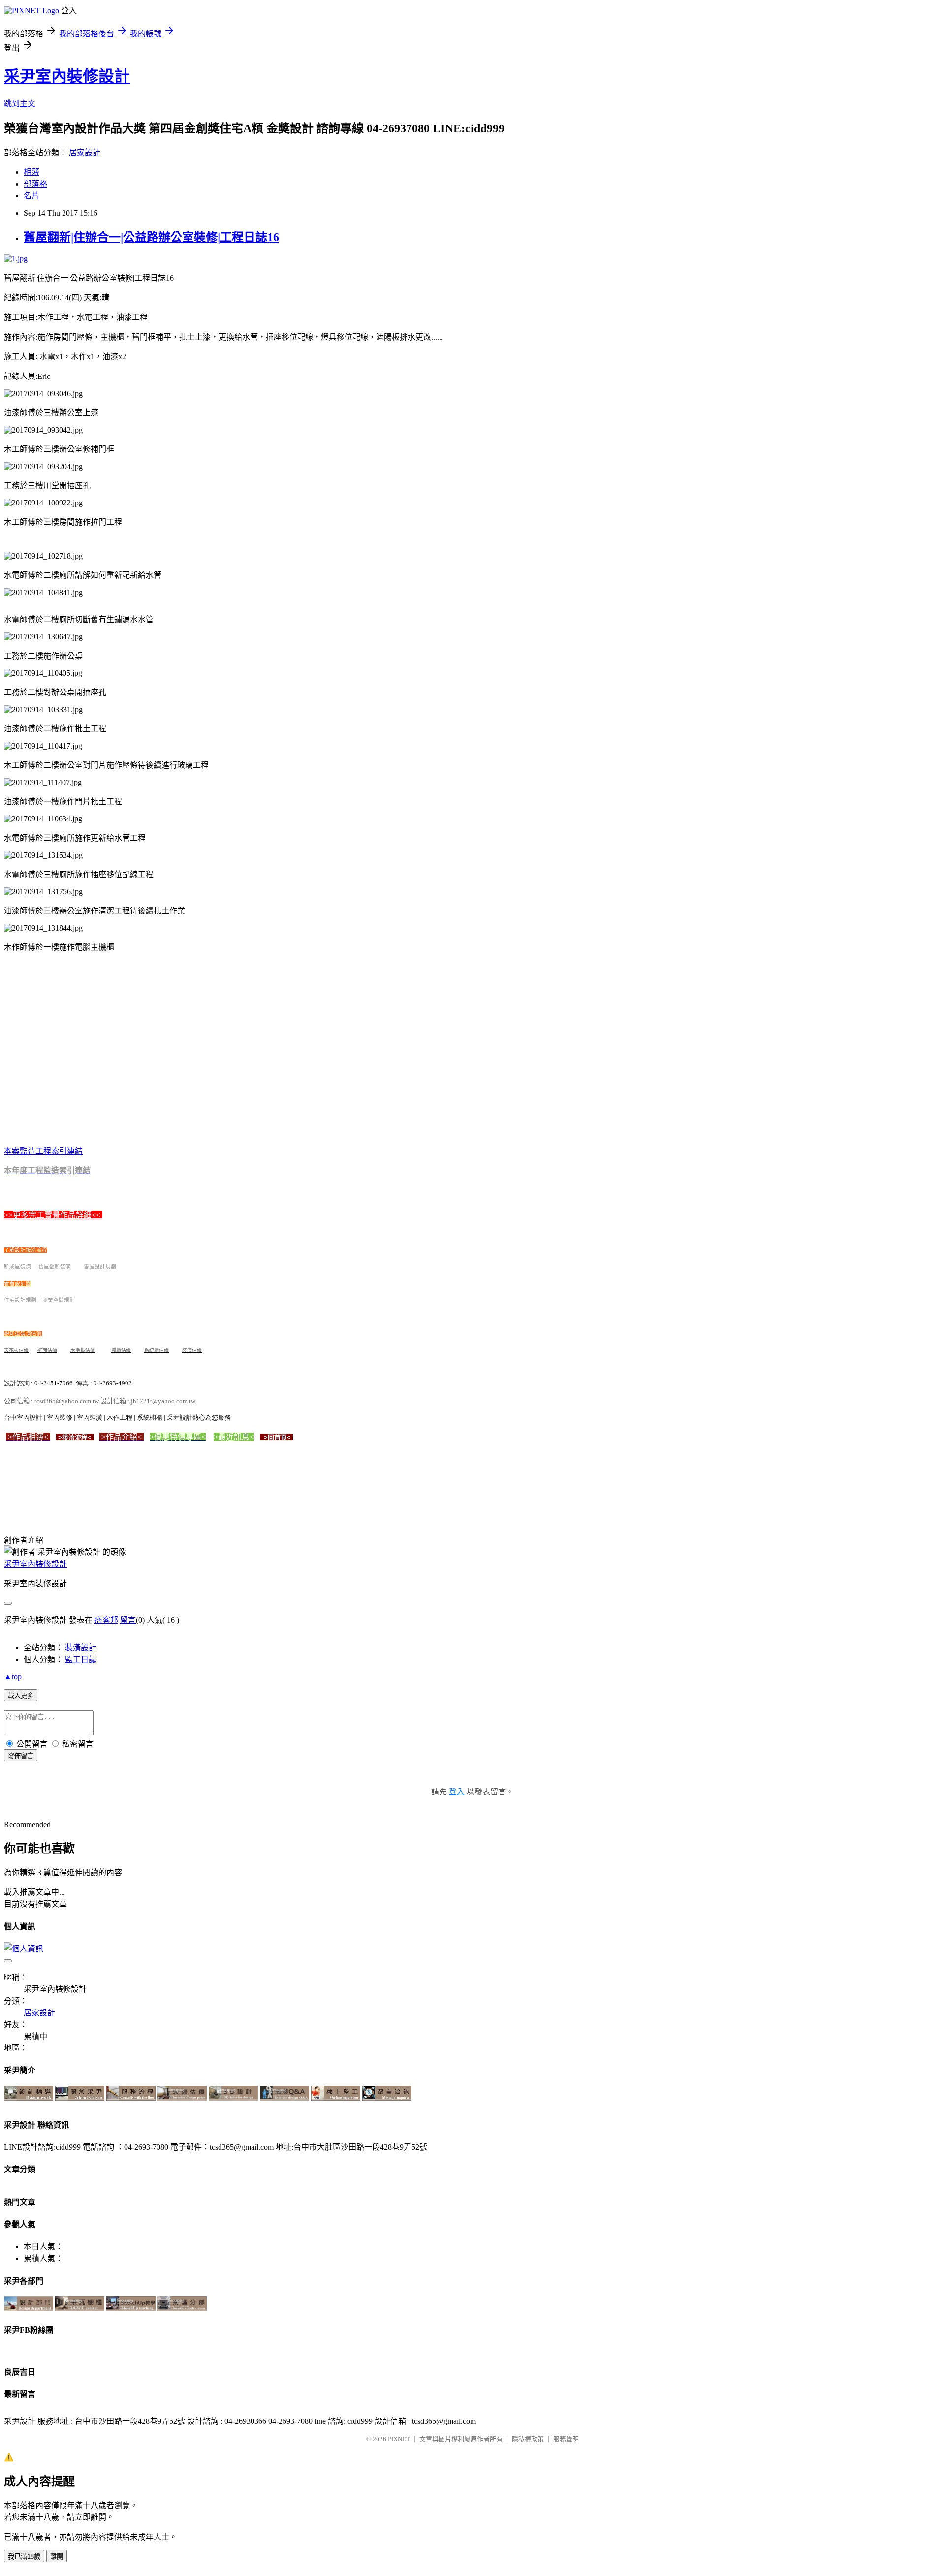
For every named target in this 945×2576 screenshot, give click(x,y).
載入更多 (21, 1696)
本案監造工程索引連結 (43, 1151)
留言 (128, 1620)
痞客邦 (106, 1620)
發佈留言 (21, 1756)
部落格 (35, 184)
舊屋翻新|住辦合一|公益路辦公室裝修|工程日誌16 (151, 237)
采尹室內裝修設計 (67, 76)
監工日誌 (81, 1659)
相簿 (31, 172)
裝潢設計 (81, 1648)
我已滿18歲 (24, 2557)
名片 (31, 196)
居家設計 (85, 152)
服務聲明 (566, 2439)
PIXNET (399, 2439)
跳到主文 (20, 104)
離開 (57, 2557)
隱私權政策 (528, 2439)
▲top (13, 1677)
